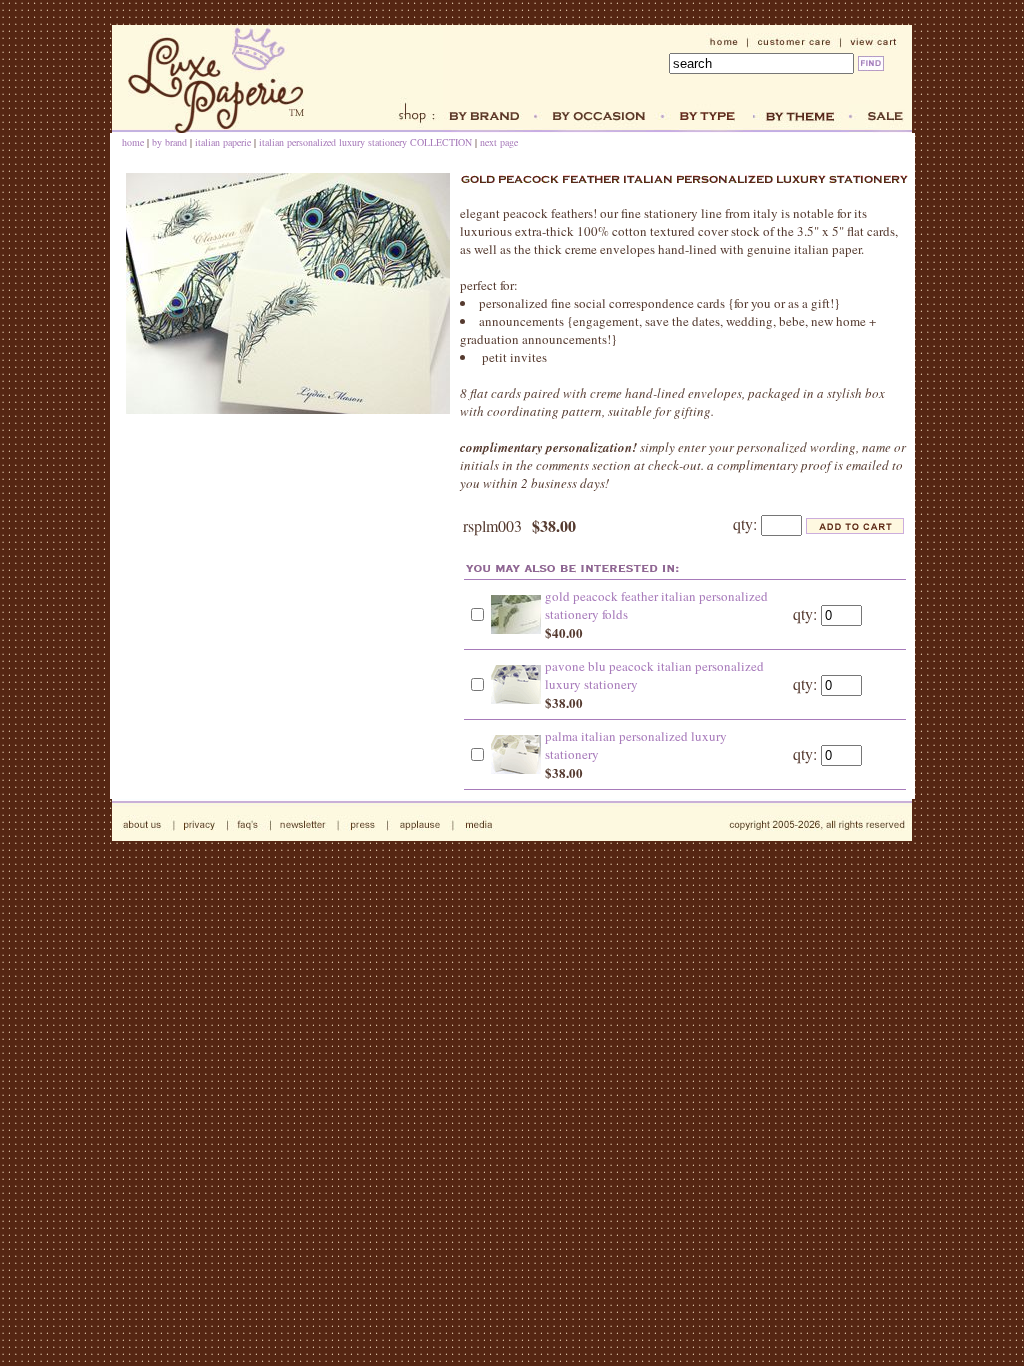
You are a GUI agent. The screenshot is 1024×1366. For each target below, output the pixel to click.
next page (499, 142)
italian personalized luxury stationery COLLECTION (365, 142)
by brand (169, 142)
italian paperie (224, 142)
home (133, 142)
